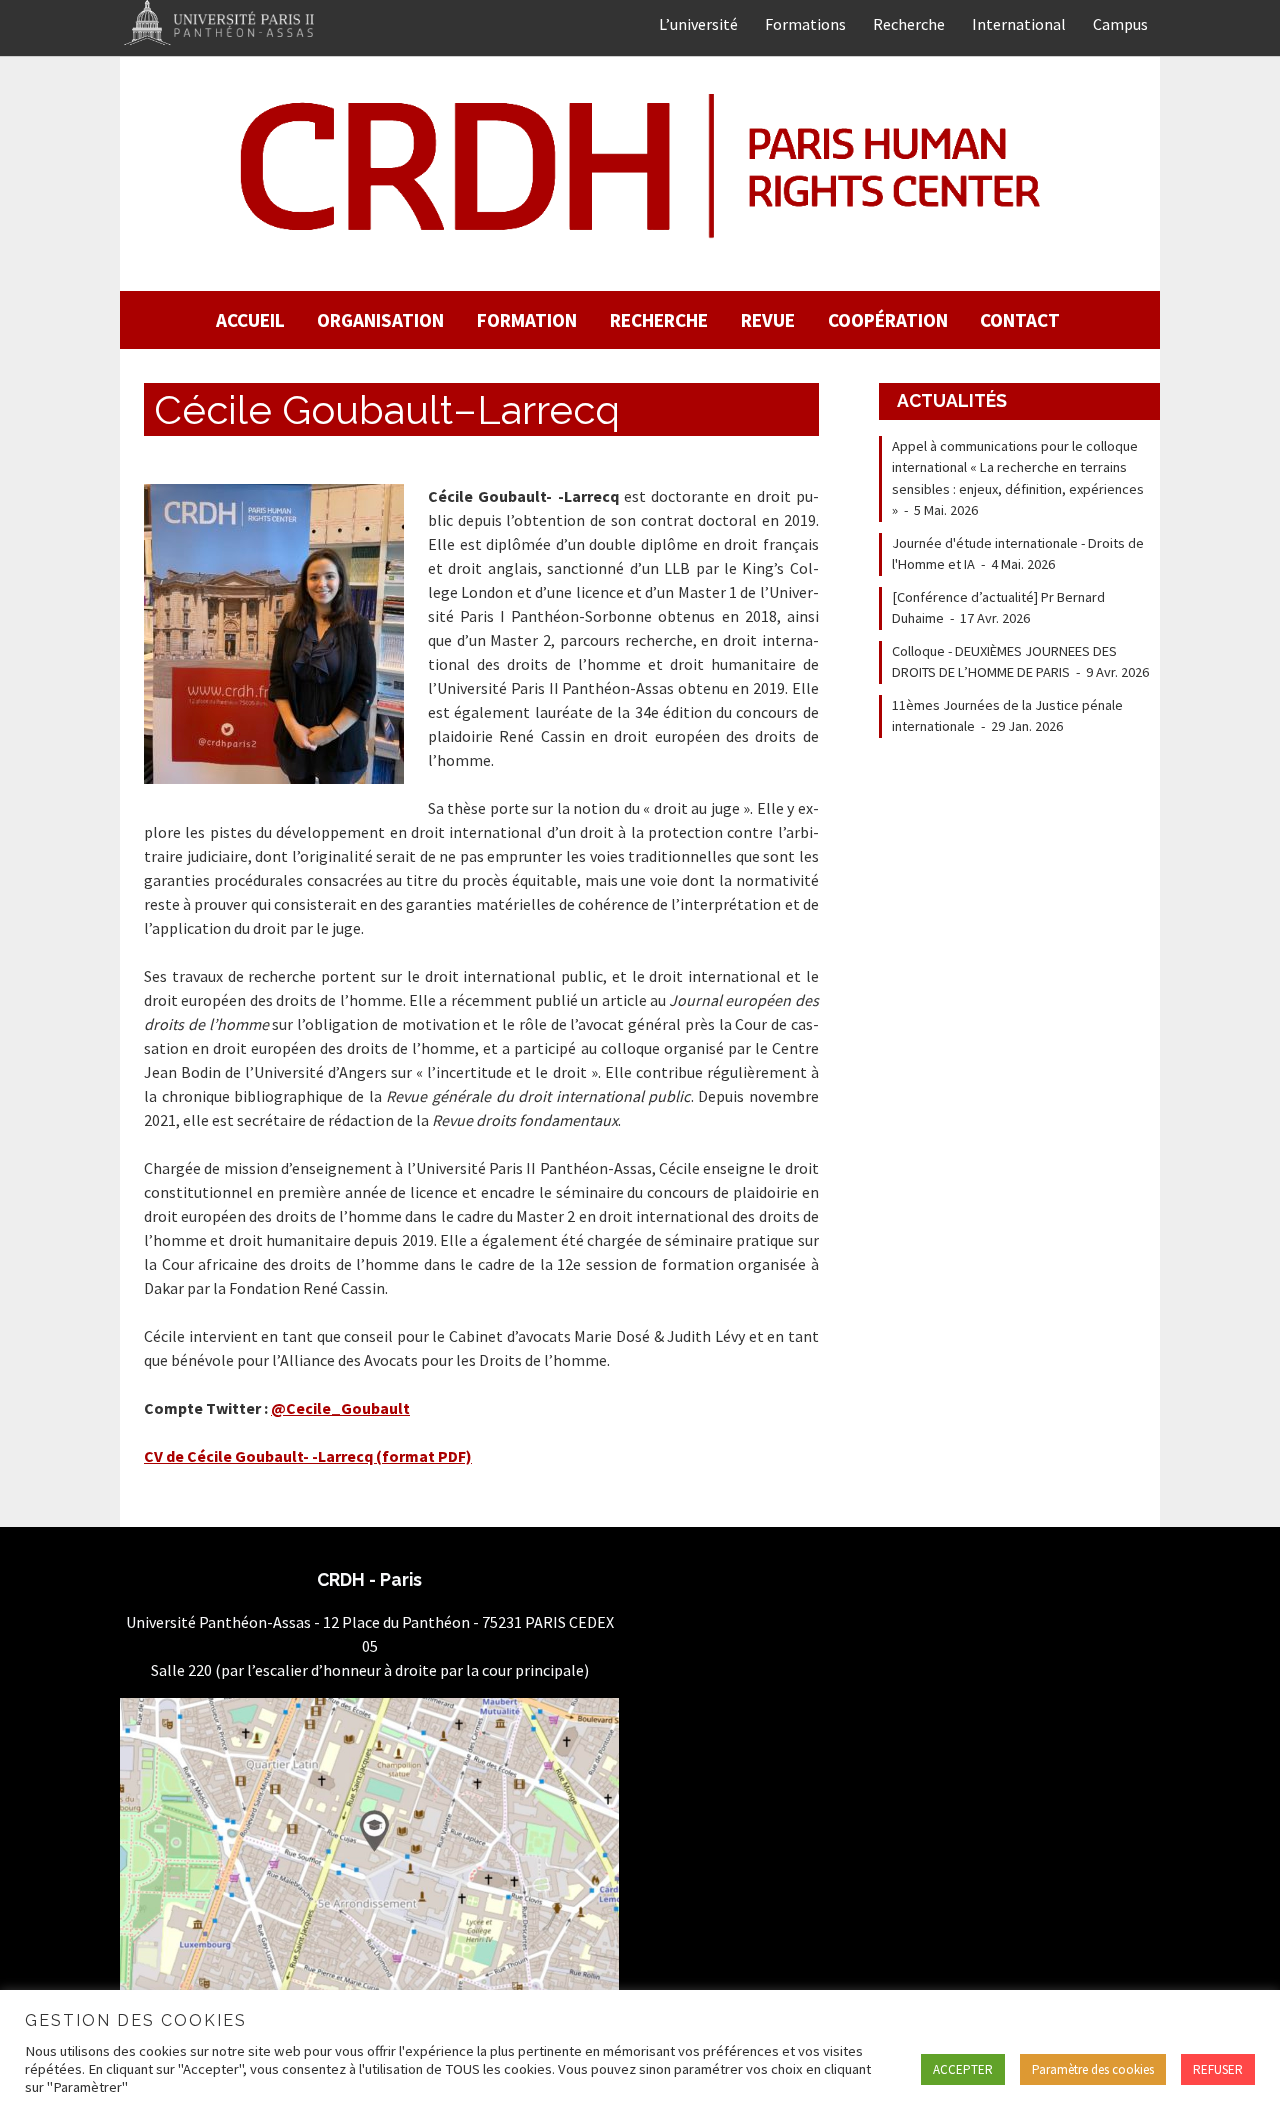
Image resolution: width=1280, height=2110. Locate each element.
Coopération (888, 320)
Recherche (909, 24)
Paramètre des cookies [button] (1093, 2069)
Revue (768, 320)
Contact (1020, 320)
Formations (805, 24)
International (1019, 24)
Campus (1120, 24)
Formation (527, 320)
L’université (698, 24)
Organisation (380, 320)
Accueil (250, 320)
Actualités (952, 400)
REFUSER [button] (1218, 2069)
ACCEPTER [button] (963, 2069)
